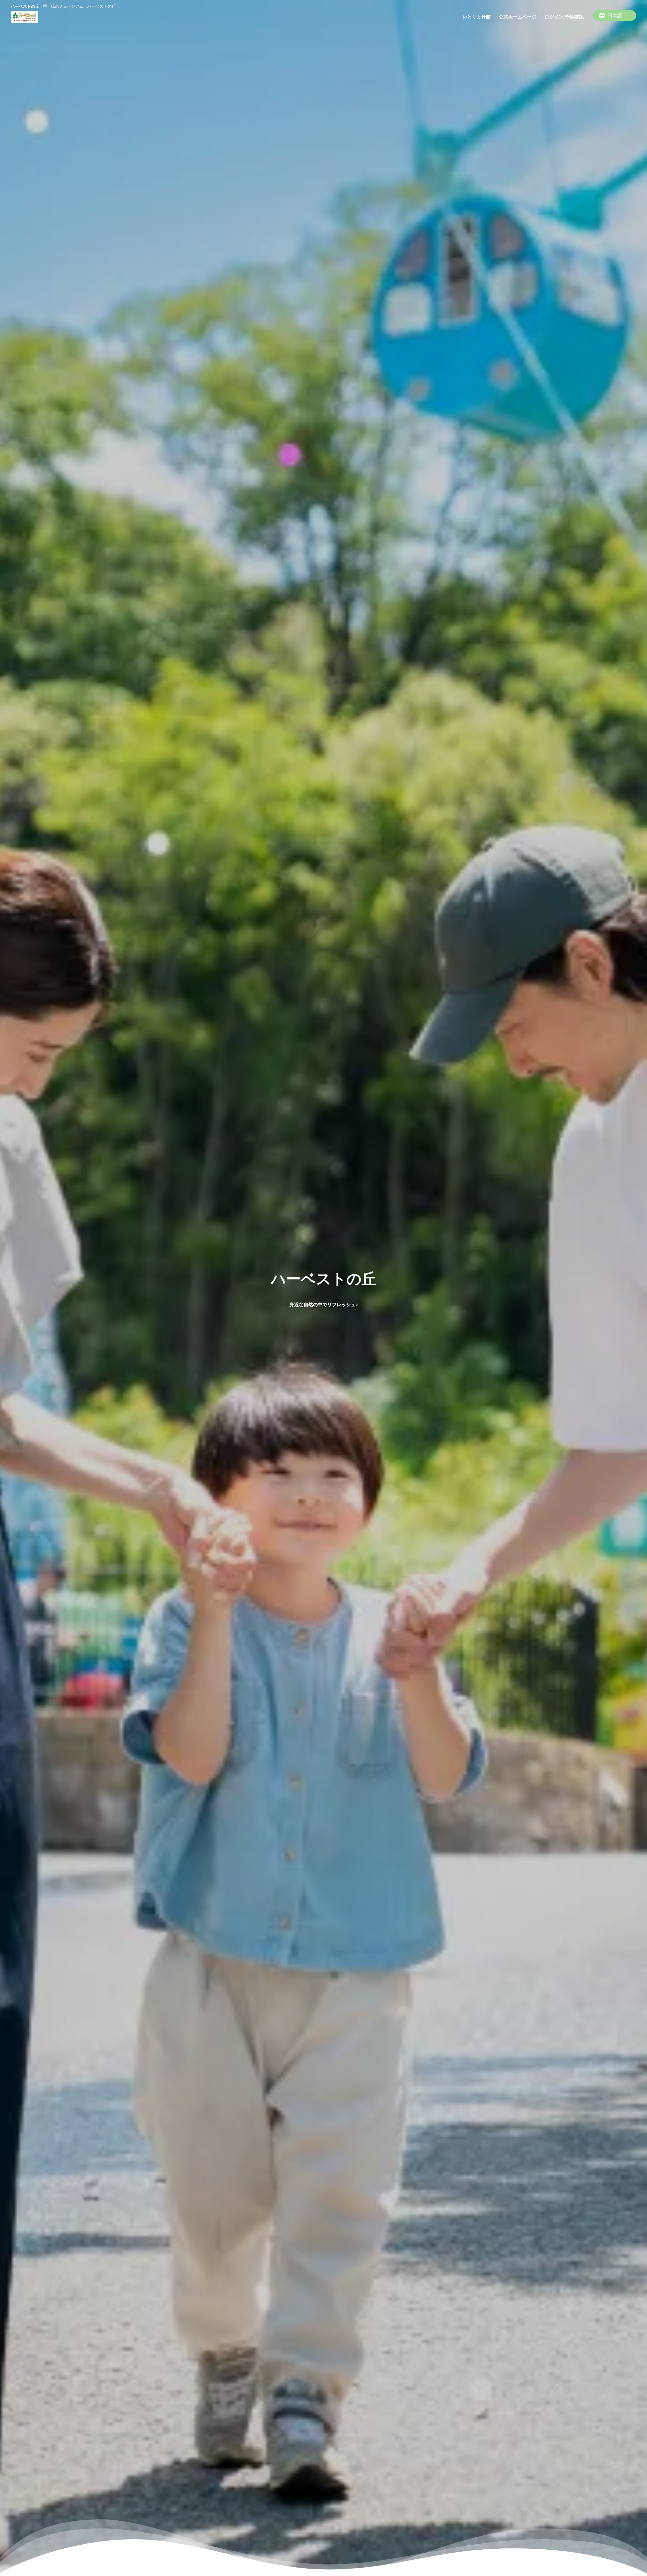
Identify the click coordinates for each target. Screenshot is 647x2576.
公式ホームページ (518, 17)
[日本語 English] (615, 15)
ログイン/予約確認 (564, 17)
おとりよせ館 (476, 17)
